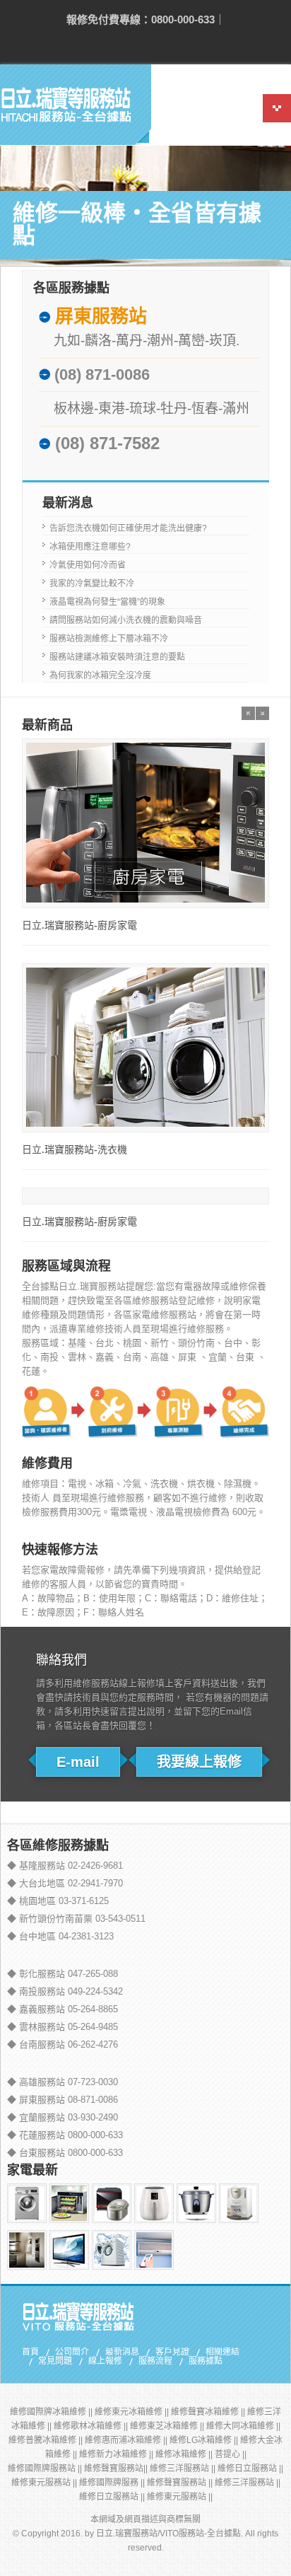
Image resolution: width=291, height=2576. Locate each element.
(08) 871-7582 (107, 443)
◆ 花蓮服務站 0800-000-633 (65, 2135)
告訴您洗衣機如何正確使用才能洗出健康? (128, 528)
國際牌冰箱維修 (57, 2412)
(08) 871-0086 (102, 375)
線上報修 (105, 2362)
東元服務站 (49, 2483)
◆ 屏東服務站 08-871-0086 (63, 2100)
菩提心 (227, 2454)
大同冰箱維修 (249, 2426)
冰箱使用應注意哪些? (90, 547)
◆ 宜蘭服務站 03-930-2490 (63, 2117)
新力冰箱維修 (121, 2454)
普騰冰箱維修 (51, 2440)
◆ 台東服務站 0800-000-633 (65, 2153)
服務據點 (206, 2362)
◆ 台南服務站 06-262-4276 (63, 2044)
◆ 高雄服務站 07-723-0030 (63, 2082)
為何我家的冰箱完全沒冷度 (100, 675)
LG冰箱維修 (209, 2440)
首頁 (30, 2352)
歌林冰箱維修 (96, 2426)
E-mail (78, 1762)
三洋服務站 (188, 2468)
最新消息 (122, 2352)
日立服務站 (256, 2468)
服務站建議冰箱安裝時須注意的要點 (117, 657)
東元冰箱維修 (137, 2412)
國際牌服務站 (50, 2468)
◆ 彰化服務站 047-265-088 (63, 1974)
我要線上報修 (199, 1762)
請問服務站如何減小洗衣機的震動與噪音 (126, 620)
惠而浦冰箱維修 (131, 2440)
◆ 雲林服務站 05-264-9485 (63, 2027)
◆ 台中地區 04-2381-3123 (60, 1936)
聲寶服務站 (122, 2468)
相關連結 (222, 2352)
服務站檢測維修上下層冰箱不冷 (109, 639)
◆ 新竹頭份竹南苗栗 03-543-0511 (76, 1919)
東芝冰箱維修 (172, 2426)
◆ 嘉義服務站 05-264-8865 (63, 2009)
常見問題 (55, 2362)
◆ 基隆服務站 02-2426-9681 (65, 1866)
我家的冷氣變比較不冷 (92, 584)
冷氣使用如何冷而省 (88, 565)
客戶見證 (172, 2352)
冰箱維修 (189, 2454)
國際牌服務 (117, 2483)
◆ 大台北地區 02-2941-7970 (65, 1883)
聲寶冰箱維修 (213, 2412)
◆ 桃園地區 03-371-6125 (58, 1901)
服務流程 (155, 2362)
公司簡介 (72, 2352)
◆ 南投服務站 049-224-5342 (65, 1991)
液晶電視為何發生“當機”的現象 (107, 602)
